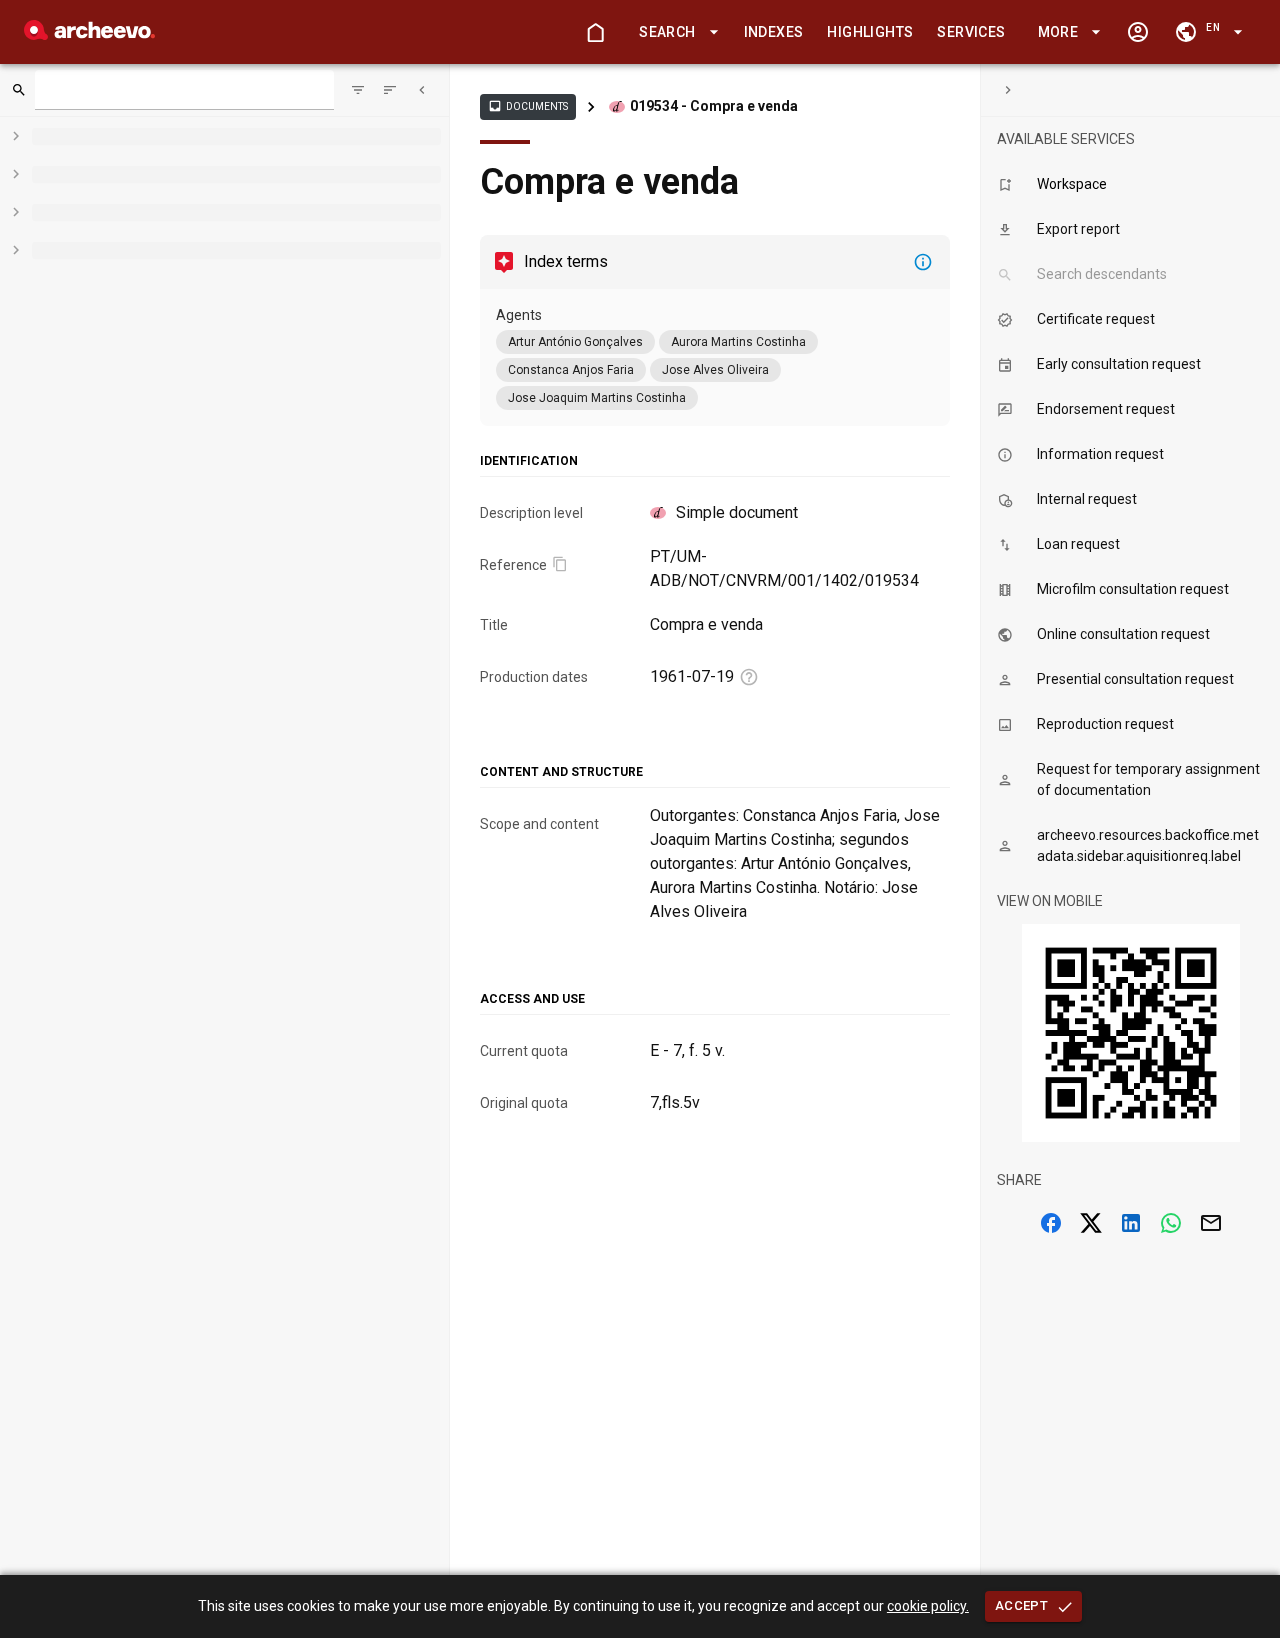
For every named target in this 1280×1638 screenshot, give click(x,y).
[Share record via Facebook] (1051, 1223)
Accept (1021, 1605)
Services (971, 32)
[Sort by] (358, 90)
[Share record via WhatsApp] (1171, 1223)
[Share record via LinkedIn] (1131, 1223)
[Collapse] (422, 90)
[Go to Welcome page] (595, 32)
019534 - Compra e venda (714, 106)
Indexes (774, 32)
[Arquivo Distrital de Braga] (89, 34)
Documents (528, 106)
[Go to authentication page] (1138, 32)
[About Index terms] (923, 262)
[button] (675, 32)
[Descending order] (390, 90)
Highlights (870, 32)
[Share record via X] (1091, 1223)
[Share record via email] (1211, 1223)
